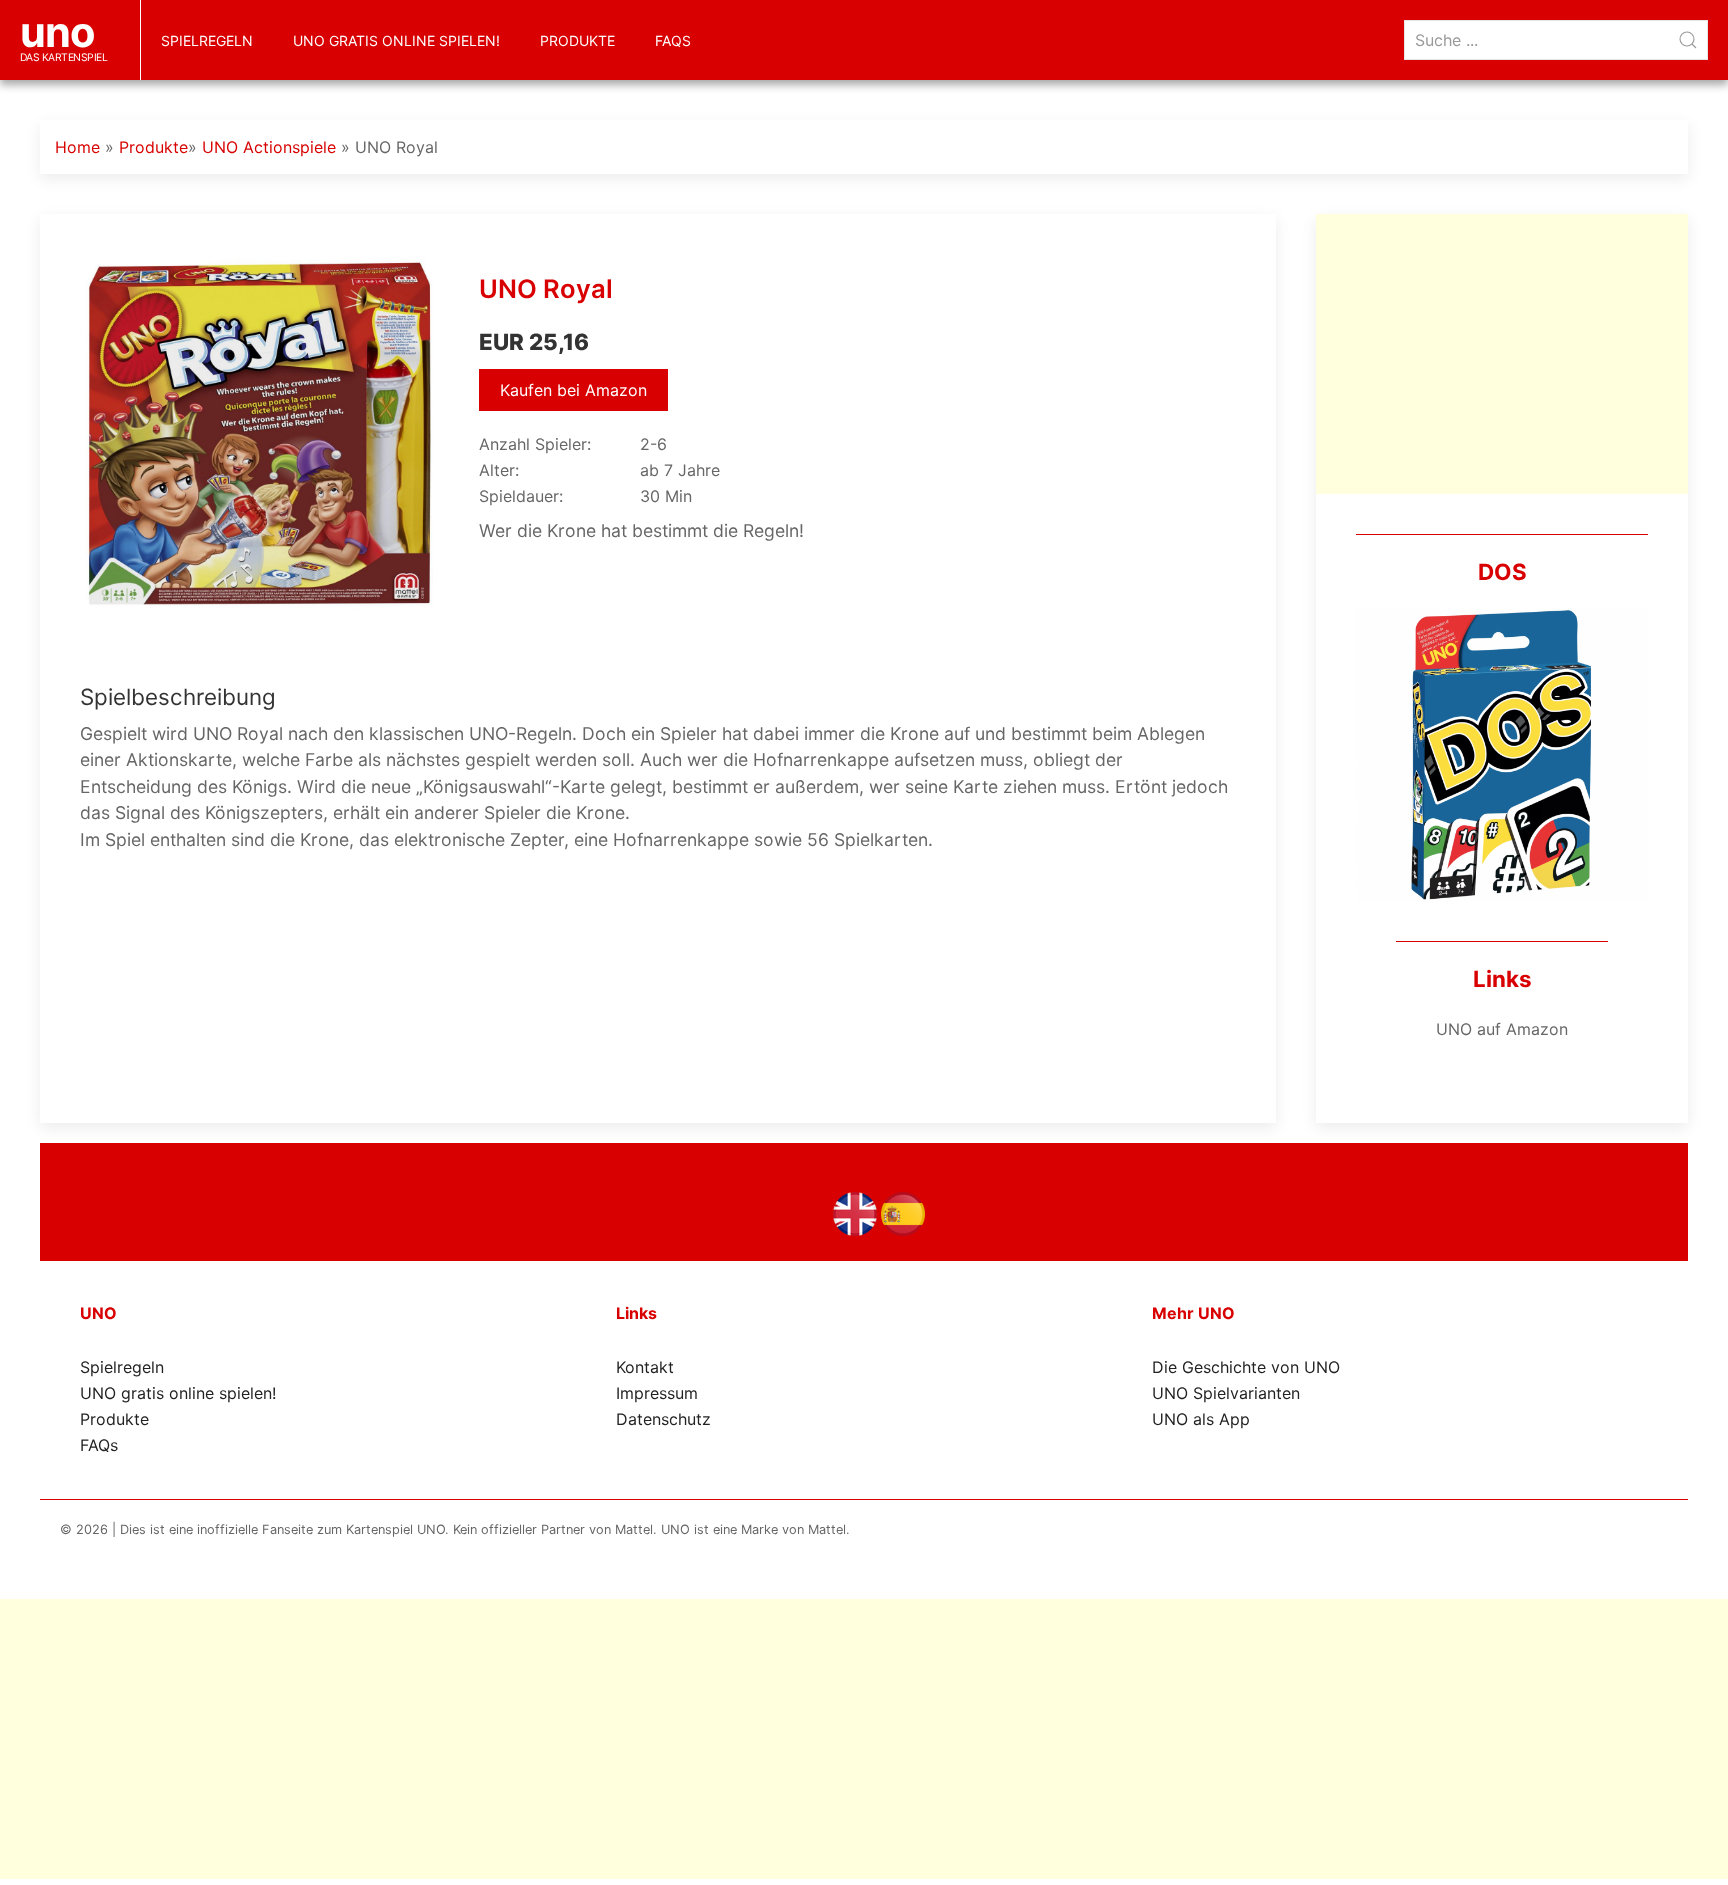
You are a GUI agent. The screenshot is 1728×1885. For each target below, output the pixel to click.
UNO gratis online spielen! (396, 40)
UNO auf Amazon (1502, 1029)
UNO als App (1201, 1419)
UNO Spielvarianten (1226, 1393)
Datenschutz (663, 1419)
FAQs (673, 40)
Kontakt (645, 1367)
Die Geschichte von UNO (1246, 1367)
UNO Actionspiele (269, 147)
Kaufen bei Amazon (573, 390)
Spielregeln (207, 40)
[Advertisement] (1502, 354)
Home (77, 147)
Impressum (657, 1393)
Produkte (577, 40)
